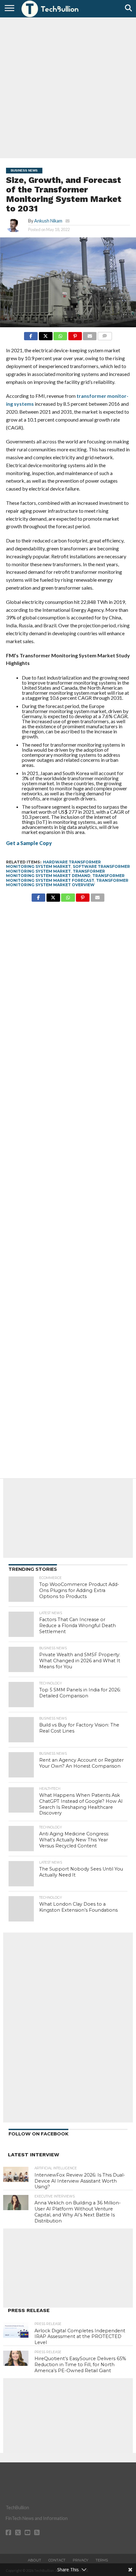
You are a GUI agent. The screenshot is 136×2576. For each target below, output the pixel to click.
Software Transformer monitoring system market (68, 869)
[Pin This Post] (75, 334)
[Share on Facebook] (31, 334)
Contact (57, 2560)
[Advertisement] (68, 87)
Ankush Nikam (48, 221)
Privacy (80, 2560)
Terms (102, 2560)
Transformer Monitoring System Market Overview (67, 883)
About (34, 2560)
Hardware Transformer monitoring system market (53, 864)
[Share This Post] (46, 334)
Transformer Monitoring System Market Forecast (65, 878)
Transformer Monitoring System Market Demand (56, 873)
